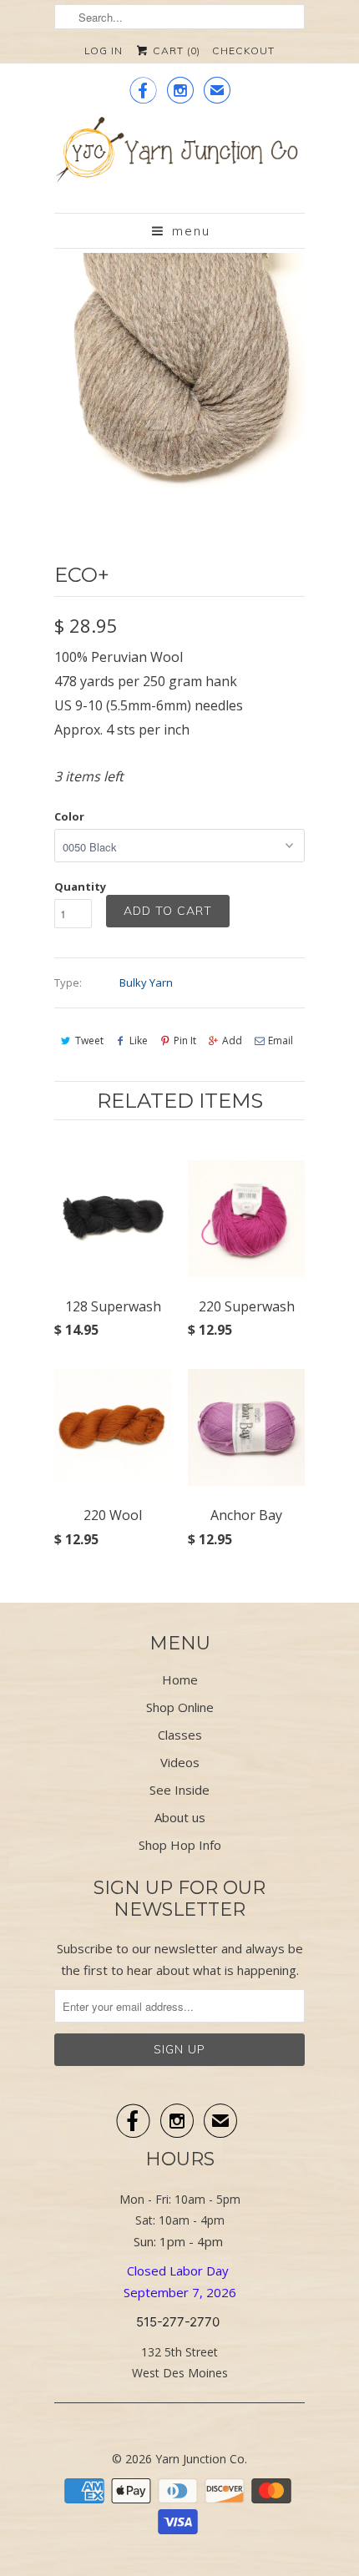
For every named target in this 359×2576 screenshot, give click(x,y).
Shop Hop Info (180, 1845)
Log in (104, 51)
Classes (180, 1735)
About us (180, 1817)
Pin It (185, 1041)
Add (232, 1041)
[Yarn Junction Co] (179, 159)
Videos (180, 1762)
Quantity (80, 886)
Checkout (243, 51)
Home (180, 1679)
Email (281, 1041)
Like (139, 1041)
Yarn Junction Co (200, 2459)
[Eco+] (179, 378)
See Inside (179, 1790)
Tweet (89, 1041)
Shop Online (180, 1707)
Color (69, 816)
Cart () (175, 51)
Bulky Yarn (146, 982)
